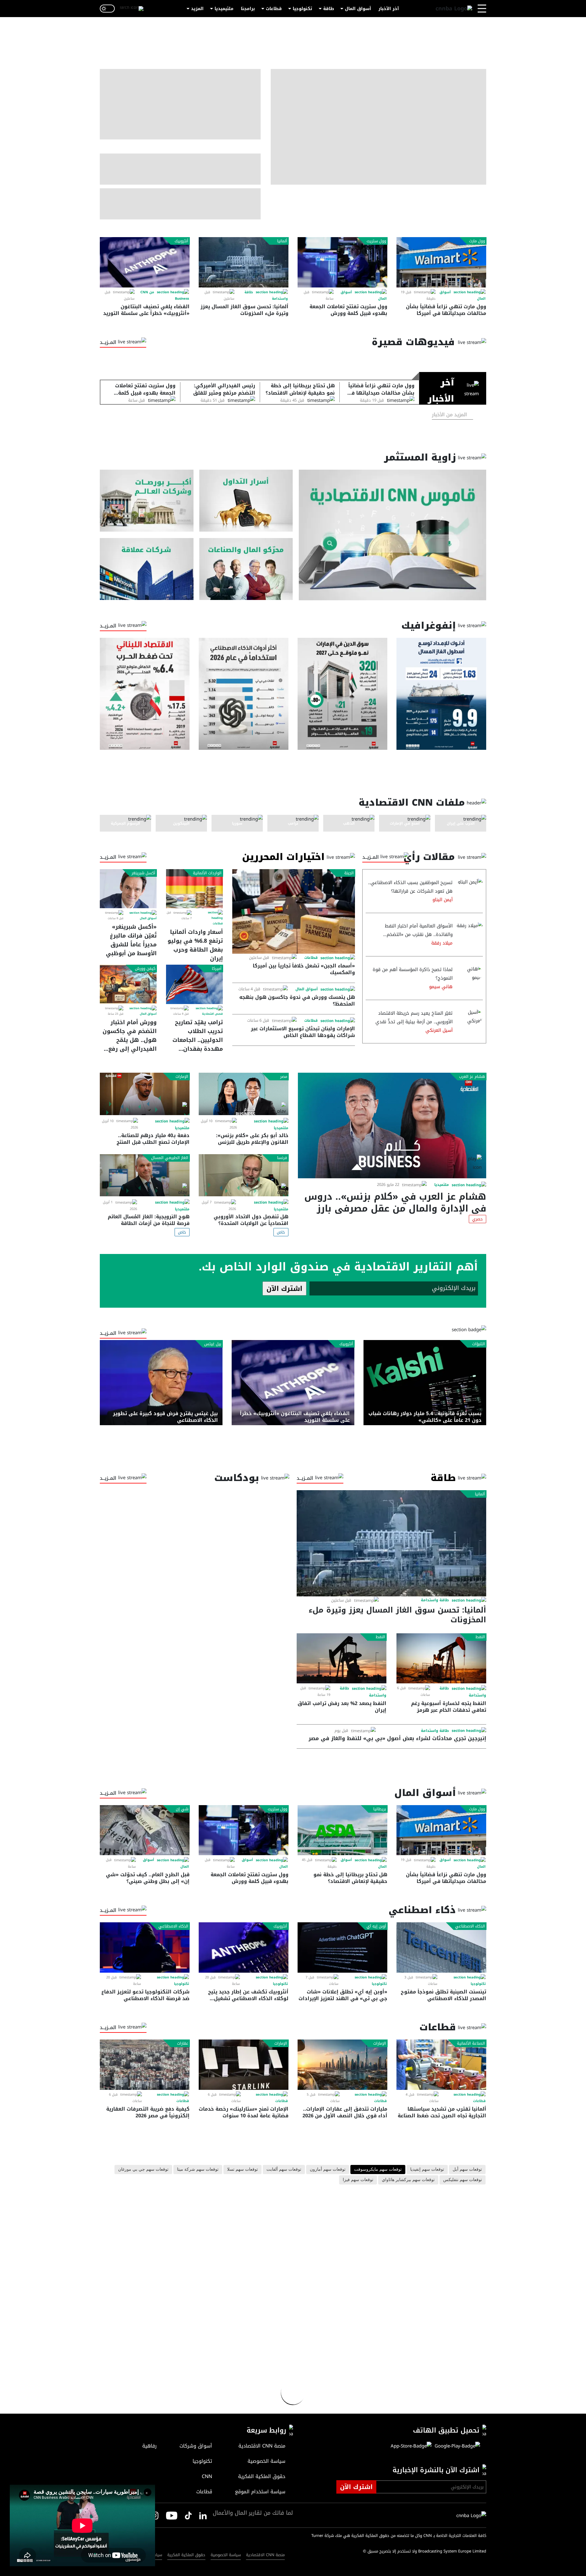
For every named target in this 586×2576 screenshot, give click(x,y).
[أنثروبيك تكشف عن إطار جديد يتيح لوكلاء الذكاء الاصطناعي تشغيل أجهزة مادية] (244, 1947)
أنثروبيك (181, 241)
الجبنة (349, 873)
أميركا (217, 969)
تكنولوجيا (302, 9)
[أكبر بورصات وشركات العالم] (147, 501)
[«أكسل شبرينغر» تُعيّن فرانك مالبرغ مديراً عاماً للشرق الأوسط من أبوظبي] (128, 889)
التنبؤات (479, 1344)
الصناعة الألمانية (471, 2043)
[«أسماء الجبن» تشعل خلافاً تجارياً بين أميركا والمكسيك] (294, 911)
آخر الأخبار (389, 9)
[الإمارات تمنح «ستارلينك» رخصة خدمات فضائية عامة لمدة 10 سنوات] (244, 2065)
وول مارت (477, 241)
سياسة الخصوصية (226, 2555)
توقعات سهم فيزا (358, 2180)
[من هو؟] (246, 569)
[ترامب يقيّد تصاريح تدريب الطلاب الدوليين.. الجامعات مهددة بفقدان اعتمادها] (194, 984)
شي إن (182, 1809)
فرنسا (282, 1158)
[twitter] (203, 2515)
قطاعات (274, 9)
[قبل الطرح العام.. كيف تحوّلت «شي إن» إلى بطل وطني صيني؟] (145, 1830)
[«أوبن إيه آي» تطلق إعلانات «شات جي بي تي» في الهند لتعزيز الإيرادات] (342, 1947)
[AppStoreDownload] (411, 2446)
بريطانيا (380, 1809)
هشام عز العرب (472, 1077)
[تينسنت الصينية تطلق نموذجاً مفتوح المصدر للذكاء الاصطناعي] (441, 1947)
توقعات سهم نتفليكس (463, 2180)
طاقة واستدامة (435, 1600)
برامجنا (248, 9)
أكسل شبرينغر (143, 873)
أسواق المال (358, 9)
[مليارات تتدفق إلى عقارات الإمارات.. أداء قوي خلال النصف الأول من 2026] (342, 2065)
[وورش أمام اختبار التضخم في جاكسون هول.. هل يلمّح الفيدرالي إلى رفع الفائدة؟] (128, 984)
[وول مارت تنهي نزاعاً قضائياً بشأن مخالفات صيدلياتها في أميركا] (441, 262)
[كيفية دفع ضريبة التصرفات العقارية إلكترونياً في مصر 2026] (145, 2065)
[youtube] (172, 2515)
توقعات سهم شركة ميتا (198, 2170)
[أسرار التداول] (246, 501)
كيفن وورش (145, 969)
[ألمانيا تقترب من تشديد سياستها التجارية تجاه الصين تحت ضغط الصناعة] (441, 2065)
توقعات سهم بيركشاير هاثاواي (408, 2180)
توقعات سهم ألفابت (284, 2170)
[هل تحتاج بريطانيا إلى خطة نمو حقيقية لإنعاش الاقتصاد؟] (342, 1830)
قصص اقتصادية (212, 1014)
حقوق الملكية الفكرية (186, 2555)
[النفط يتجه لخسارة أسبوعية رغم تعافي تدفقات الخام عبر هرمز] (441, 1658)
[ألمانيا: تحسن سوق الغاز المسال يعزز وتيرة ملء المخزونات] (244, 262)
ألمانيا (282, 241)
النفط (480, 1637)
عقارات (183, 2043)
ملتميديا (442, 1185)
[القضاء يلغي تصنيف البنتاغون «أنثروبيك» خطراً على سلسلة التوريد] (145, 262)
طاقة (329, 9)
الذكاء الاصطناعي (470, 1926)
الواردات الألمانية (207, 873)
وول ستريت (376, 241)
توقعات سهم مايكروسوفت (378, 2170)
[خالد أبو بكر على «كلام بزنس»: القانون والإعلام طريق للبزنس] (244, 1094)
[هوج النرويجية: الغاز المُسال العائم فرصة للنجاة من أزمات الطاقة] (145, 1175)
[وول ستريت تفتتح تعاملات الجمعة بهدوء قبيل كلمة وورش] (342, 262)
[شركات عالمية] (147, 569)
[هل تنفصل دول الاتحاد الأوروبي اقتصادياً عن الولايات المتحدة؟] (244, 1175)
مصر (284, 1077)
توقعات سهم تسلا (242, 2170)
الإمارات (182, 1077)
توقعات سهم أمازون (328, 2170)
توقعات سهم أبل (467, 2170)
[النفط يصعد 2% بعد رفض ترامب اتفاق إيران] (342, 1658)
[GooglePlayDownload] (456, 2446)
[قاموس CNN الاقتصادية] (392, 535)
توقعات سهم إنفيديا (427, 2170)
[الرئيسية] (454, 9)
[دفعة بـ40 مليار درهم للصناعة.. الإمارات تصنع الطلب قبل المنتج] (145, 1094)
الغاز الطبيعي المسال (170, 1158)
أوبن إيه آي (376, 1926)
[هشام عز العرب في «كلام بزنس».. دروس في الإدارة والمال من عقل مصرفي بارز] (392, 1125)
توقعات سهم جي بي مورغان (143, 2170)
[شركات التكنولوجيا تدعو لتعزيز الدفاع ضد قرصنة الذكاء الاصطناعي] (145, 1947)
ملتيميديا (224, 9)
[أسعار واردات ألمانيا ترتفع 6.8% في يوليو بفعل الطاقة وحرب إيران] (194, 889)
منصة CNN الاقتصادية (265, 2555)
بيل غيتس (213, 1344)
